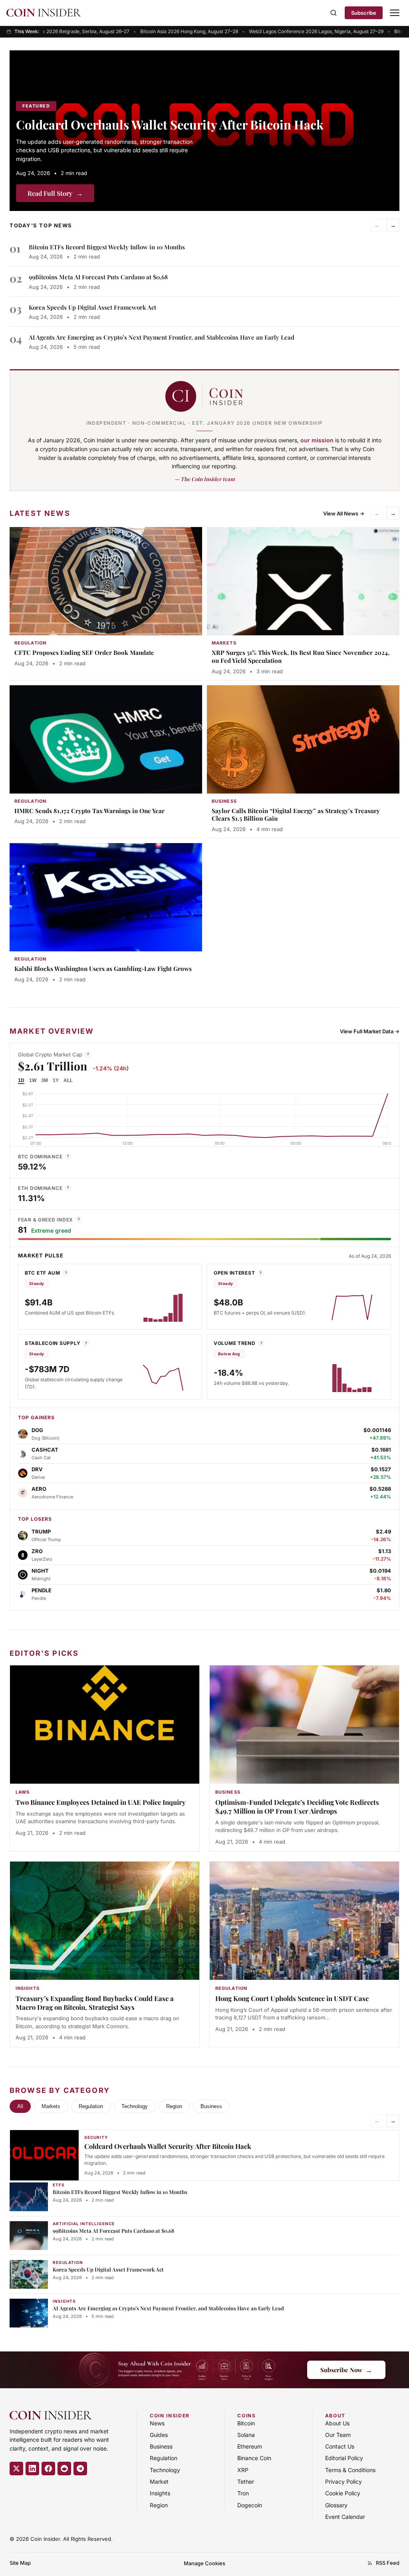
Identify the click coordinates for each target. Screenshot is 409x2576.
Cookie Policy (343, 2493)
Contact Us (340, 2446)
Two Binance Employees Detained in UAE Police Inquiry (101, 1802)
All (20, 2106)
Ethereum (250, 2446)
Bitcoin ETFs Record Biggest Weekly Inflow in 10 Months (107, 247)
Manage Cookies (204, 2563)
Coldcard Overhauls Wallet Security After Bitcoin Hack (170, 124)
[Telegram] (80, 2469)
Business (211, 2106)
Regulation (91, 2106)
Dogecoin (250, 2505)
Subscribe (364, 13)
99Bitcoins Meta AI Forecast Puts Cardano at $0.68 (98, 277)
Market (159, 2482)
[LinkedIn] (32, 2469)
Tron (243, 2493)
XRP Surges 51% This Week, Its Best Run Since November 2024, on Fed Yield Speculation (301, 656)
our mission (317, 440)
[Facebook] (48, 2469)
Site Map (20, 2563)
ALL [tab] (68, 1080)
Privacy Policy (343, 2482)
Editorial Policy (344, 2458)
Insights (160, 2493)
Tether (246, 2482)
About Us (337, 2423)
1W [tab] (33, 1080)
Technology (135, 2106)
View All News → (344, 513)
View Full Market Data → (370, 1031)
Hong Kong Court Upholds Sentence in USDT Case (292, 1998)
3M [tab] (45, 1080)
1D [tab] (21, 1080)
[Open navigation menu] (395, 13)
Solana (246, 2435)
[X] (16, 2469)
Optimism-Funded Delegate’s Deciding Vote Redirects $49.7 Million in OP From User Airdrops (297, 1806)
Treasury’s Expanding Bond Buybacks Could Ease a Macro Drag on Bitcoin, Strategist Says (95, 2003)
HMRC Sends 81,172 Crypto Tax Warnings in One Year (89, 811)
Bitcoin (246, 2423)
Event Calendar (345, 2517)
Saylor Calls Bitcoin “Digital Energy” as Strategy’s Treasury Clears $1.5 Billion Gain (296, 815)
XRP (243, 2470)
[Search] (334, 13)
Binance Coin (254, 2458)
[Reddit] (64, 2469)
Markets (51, 2106)
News (157, 2423)
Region (174, 2106)
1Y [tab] (56, 1080)
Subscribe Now (346, 2370)
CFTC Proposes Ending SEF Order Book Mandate (84, 652)
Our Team (338, 2435)
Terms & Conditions (350, 2470)
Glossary (336, 2505)
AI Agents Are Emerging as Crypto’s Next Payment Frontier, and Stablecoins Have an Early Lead (162, 337)
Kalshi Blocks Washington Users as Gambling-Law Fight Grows (103, 969)
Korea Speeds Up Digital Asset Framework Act (92, 307)
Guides (159, 2435)
